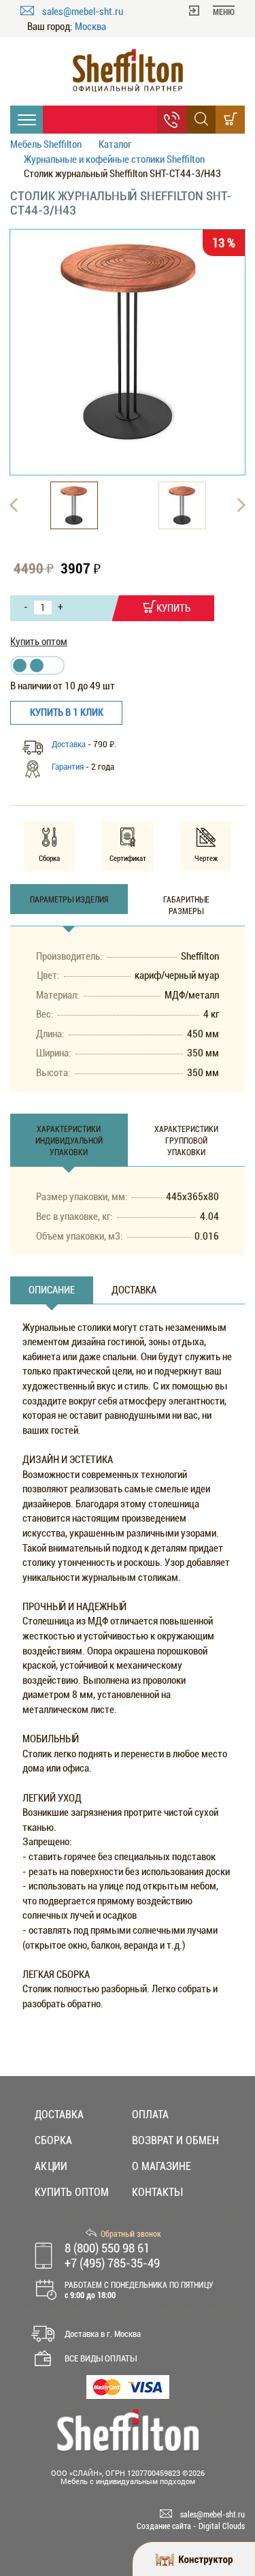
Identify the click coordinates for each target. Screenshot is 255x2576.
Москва (90, 27)
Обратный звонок (131, 2234)
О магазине (161, 2166)
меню (224, 12)
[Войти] (194, 10)
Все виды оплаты (101, 2358)
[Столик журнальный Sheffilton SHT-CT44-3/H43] (128, 341)
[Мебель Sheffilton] (128, 70)
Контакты (157, 2192)
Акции (51, 2166)
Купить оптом (39, 642)
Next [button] (241, 505)
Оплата (150, 2115)
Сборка (53, 2140)
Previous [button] (14, 505)
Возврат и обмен (175, 2140)
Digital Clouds (222, 2526)
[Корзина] (230, 120)
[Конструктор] (194, 2559)
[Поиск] (201, 120)
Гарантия (68, 767)
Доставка (69, 744)
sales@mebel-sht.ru (83, 12)
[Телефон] (172, 120)
